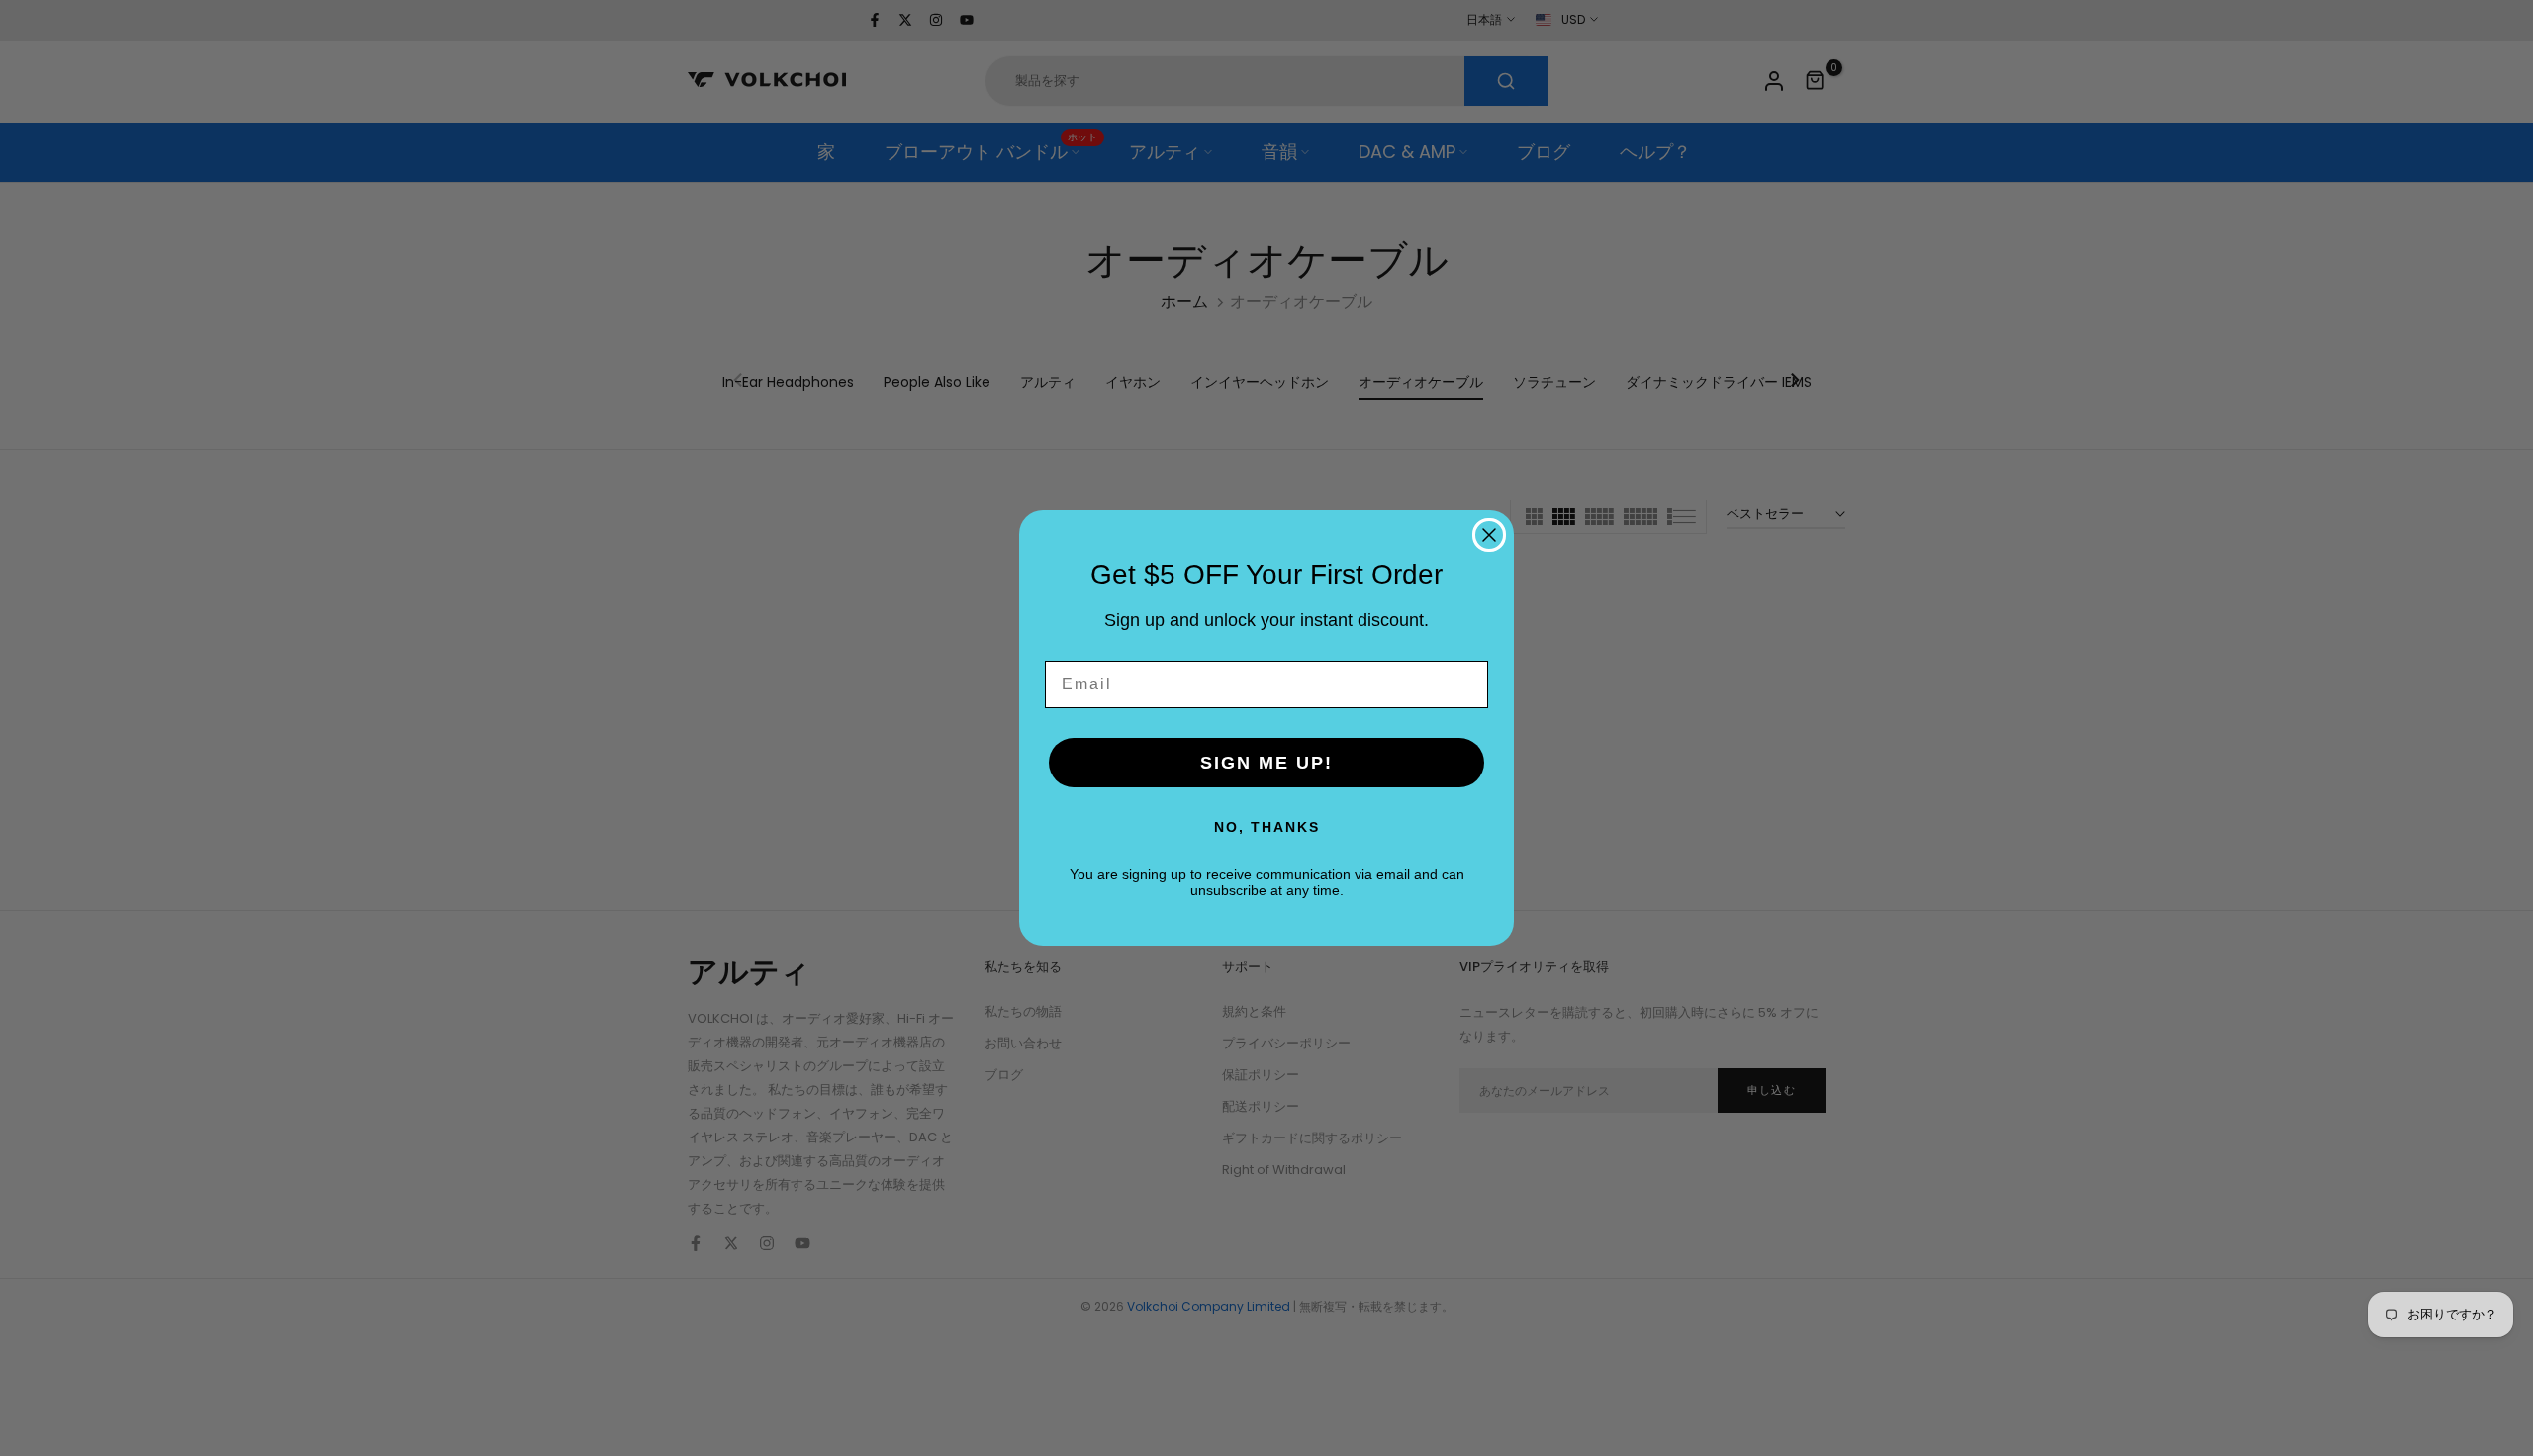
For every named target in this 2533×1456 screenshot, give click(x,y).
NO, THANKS (1267, 827)
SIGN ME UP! (1266, 763)
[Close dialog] (1489, 535)
